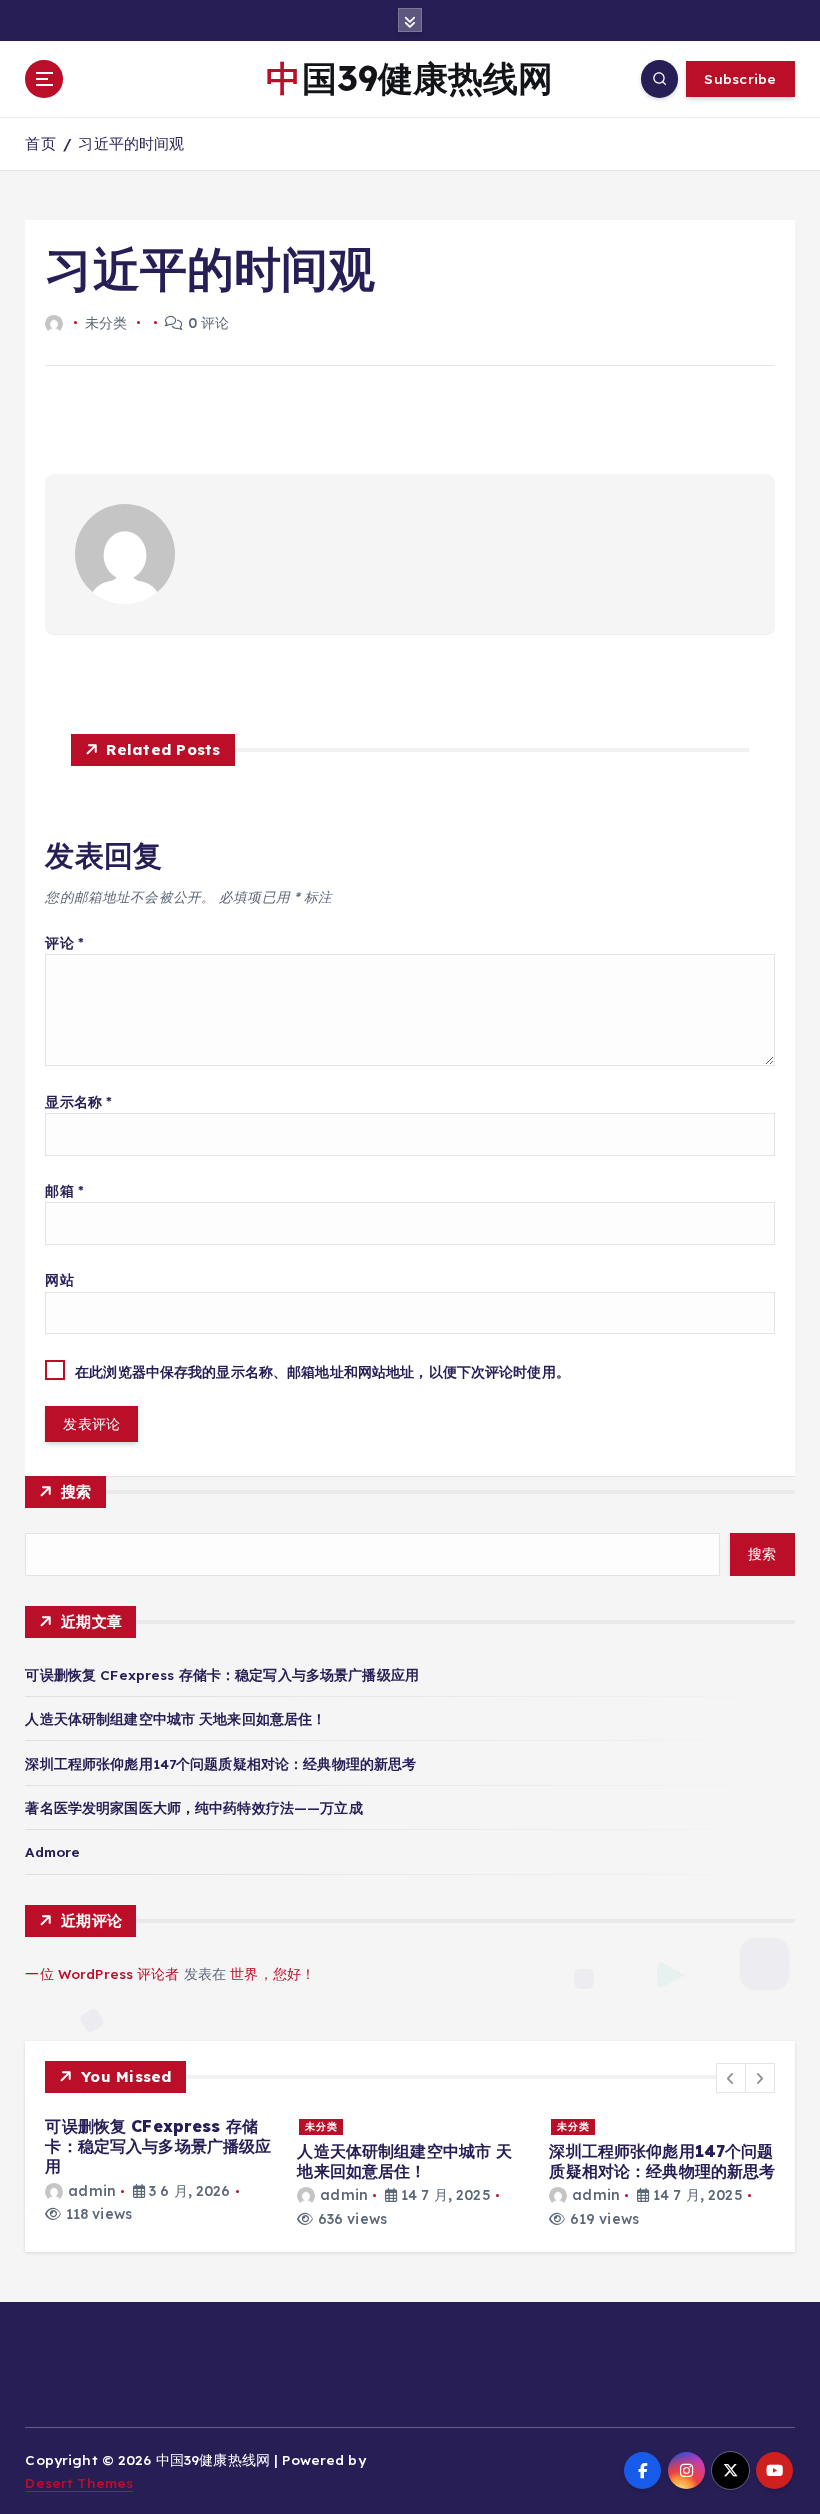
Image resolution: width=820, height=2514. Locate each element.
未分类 (321, 2126)
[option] (159, 2170)
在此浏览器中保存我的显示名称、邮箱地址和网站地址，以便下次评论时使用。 (322, 1371)
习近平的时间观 (131, 143)
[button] (731, 2078)
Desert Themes (79, 2482)
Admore (52, 1851)
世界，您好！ (272, 1973)
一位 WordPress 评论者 (102, 1973)
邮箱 (64, 1190)
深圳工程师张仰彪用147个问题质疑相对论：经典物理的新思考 (220, 1763)
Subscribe (740, 78)
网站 (59, 1279)
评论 (64, 942)
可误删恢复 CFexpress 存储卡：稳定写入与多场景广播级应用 (221, 1674)
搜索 (76, 1491)
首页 (40, 143)
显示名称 (78, 1101)
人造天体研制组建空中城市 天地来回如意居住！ (175, 1718)
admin (91, 2191)
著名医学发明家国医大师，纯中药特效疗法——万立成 (193, 1807)
